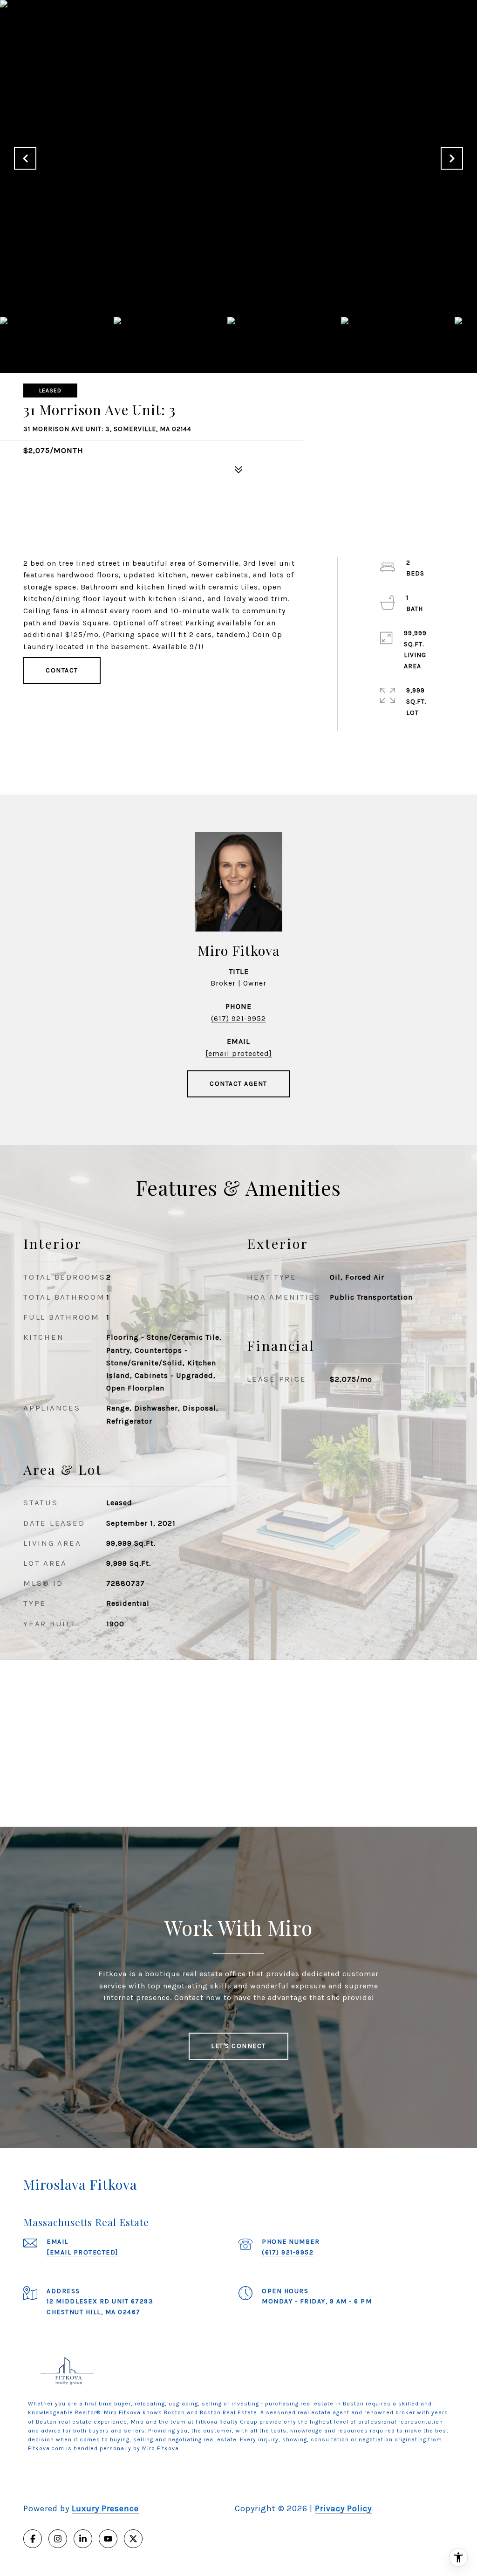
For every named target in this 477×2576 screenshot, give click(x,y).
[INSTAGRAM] (58, 2539)
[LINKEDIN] (83, 2539)
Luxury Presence (105, 2508)
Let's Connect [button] (238, 2046)
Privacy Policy (343, 2508)
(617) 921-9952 (238, 1018)
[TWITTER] (133, 2539)
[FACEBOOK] (33, 2539)
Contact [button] (62, 670)
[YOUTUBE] (108, 2539)
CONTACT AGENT (238, 1084)
